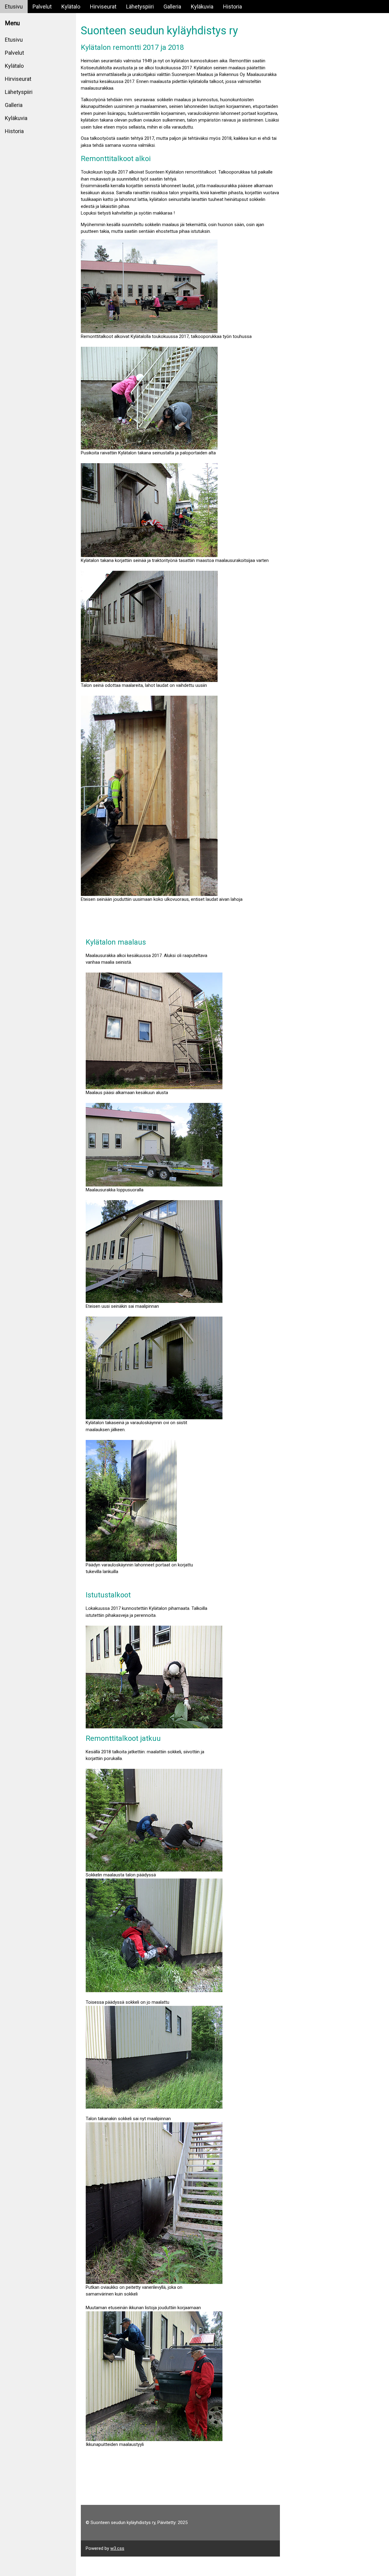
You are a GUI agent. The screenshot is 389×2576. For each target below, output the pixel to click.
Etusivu (14, 7)
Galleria (172, 7)
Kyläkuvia (202, 7)
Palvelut (42, 7)
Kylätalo (71, 7)
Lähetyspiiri (140, 7)
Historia (232, 7)
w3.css (117, 2548)
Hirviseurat (103, 7)
